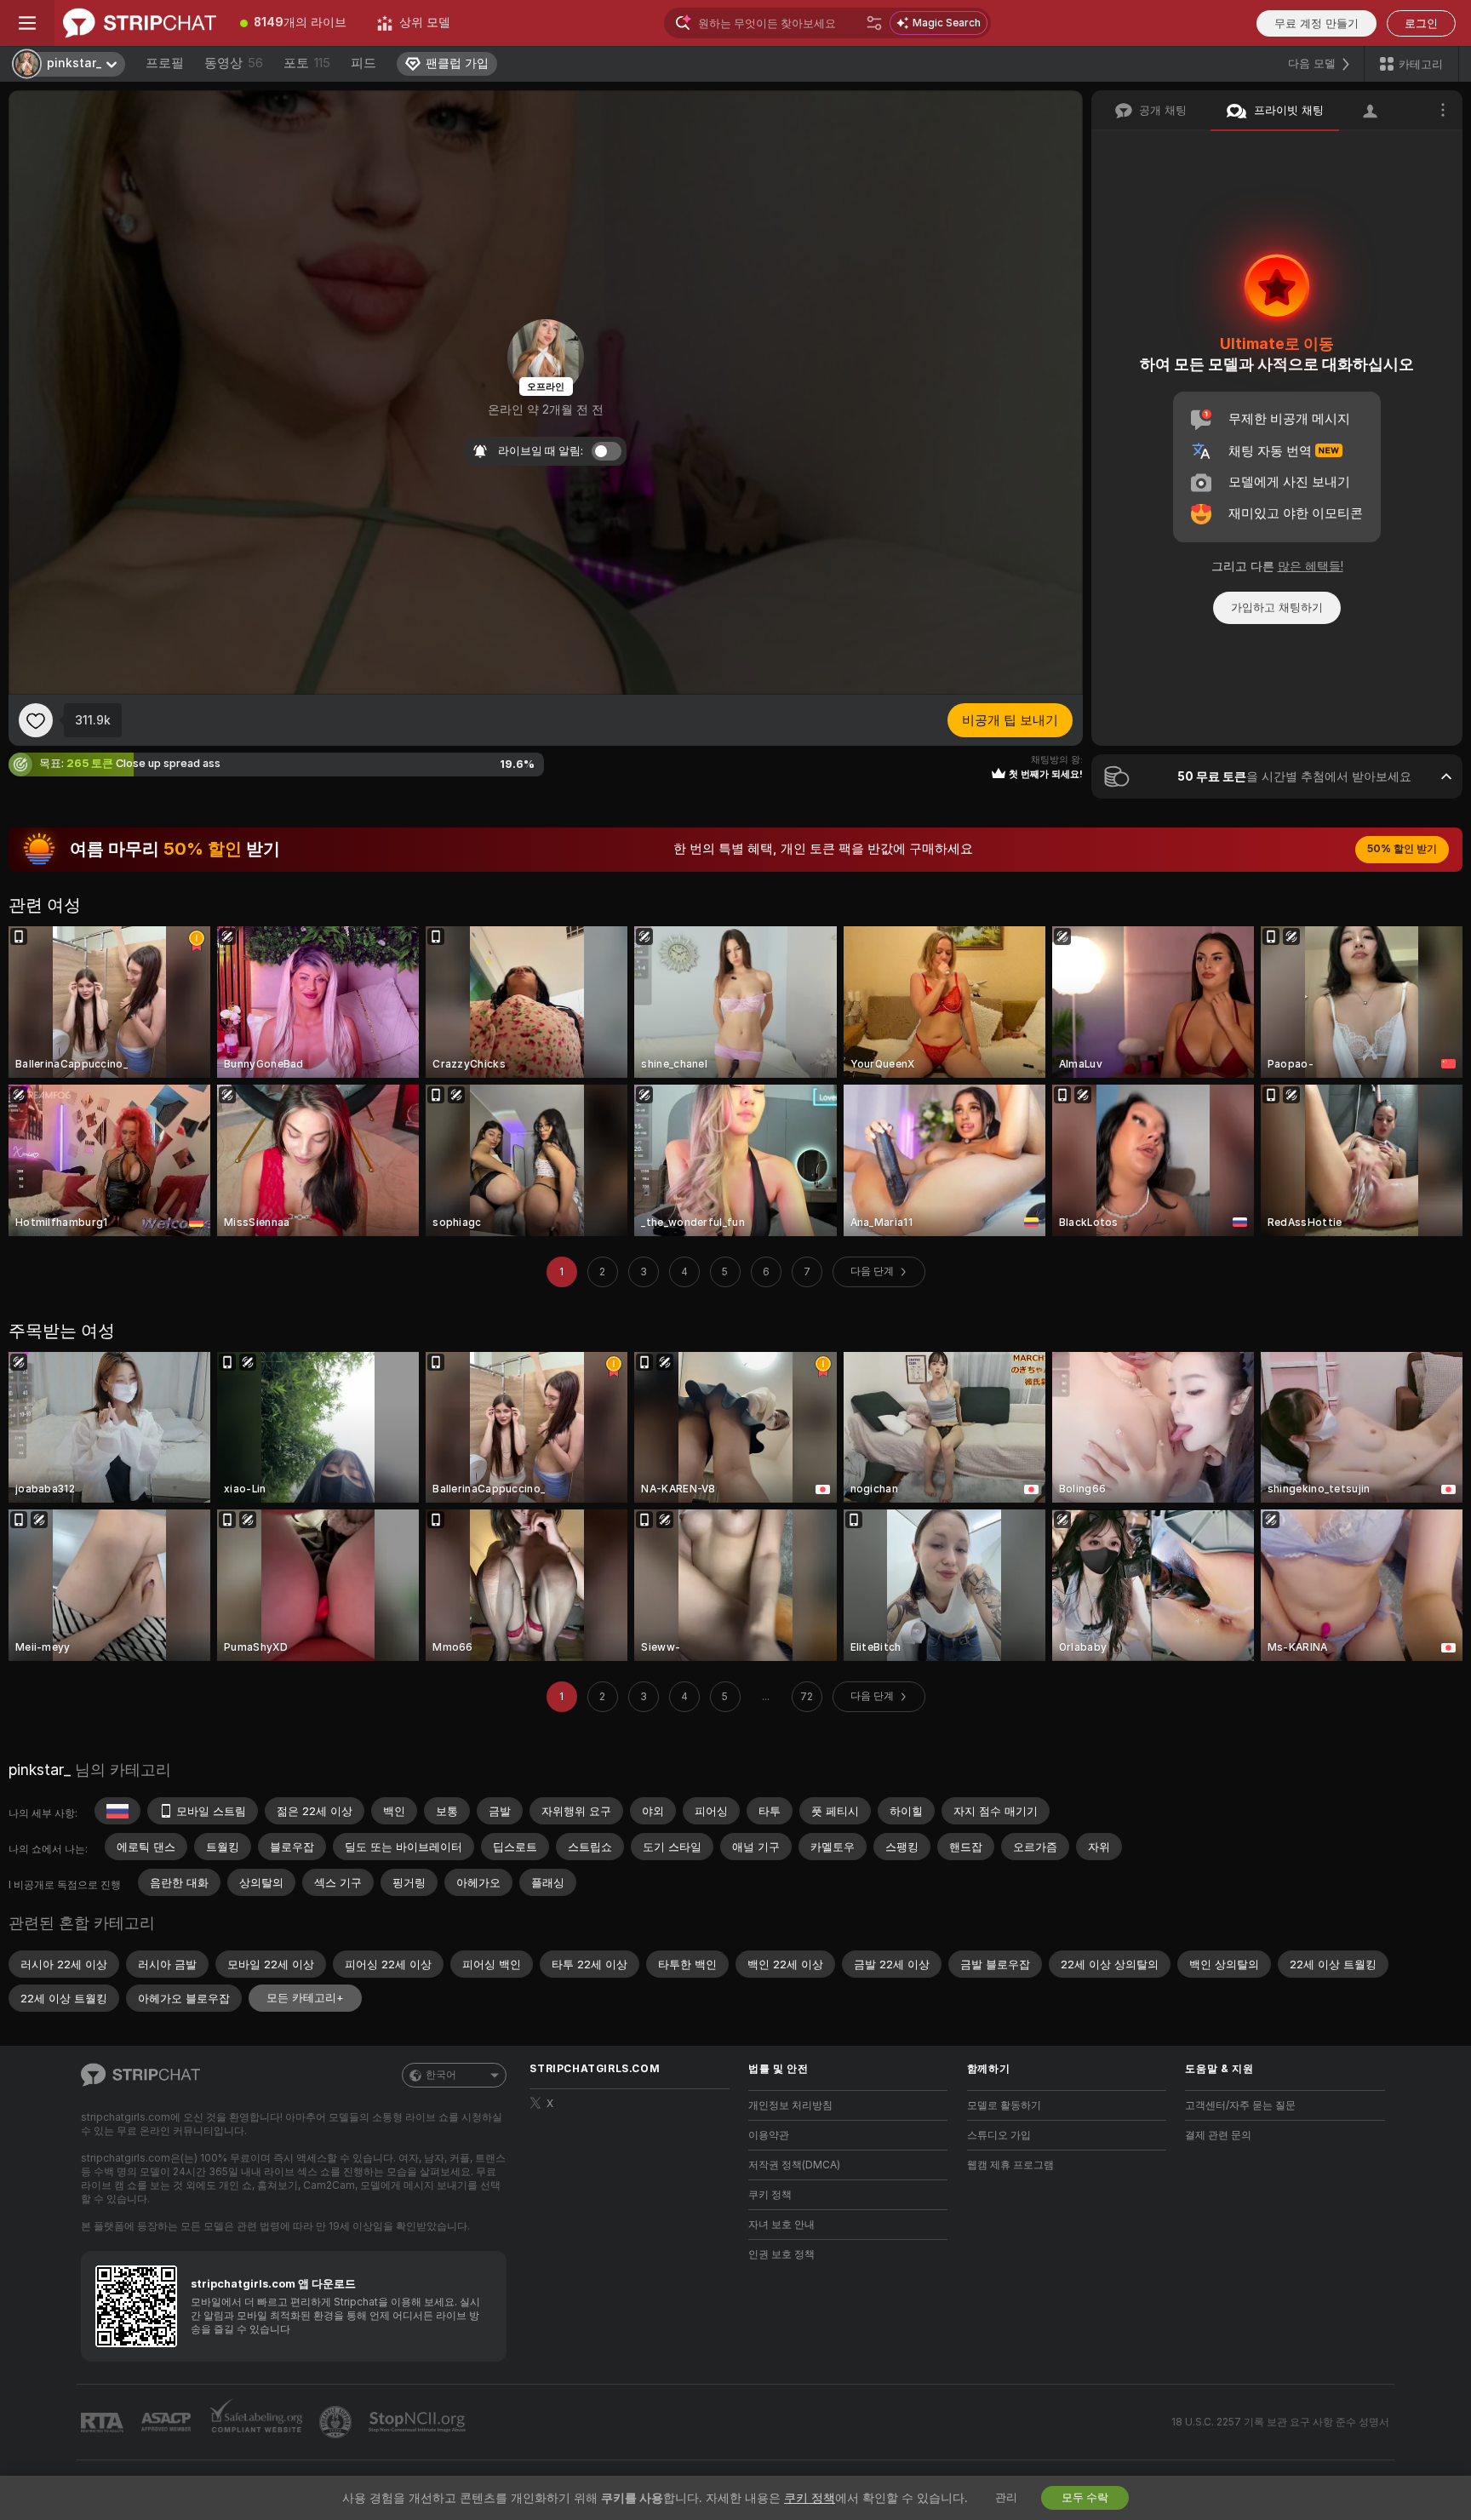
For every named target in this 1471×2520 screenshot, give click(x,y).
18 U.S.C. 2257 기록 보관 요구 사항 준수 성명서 (1280, 2422)
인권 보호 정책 (781, 2254)
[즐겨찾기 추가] (36, 720)
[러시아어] (117, 1811)
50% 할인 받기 (1402, 849)
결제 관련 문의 (1218, 2135)
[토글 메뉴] (27, 23)
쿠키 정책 (770, 2195)
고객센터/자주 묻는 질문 (1240, 2105)
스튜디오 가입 (999, 2135)
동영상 (234, 63)
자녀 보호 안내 (781, 2225)
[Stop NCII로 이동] (419, 2422)
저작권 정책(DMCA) (794, 2165)
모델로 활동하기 (1004, 2105)
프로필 (165, 63)
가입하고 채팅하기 (1277, 607)
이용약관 (769, 2135)
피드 (363, 63)
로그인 (1421, 23)
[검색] (874, 23)
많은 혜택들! (1311, 566)
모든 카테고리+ (305, 1998)
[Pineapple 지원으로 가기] (337, 2422)
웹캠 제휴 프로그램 (1010, 2165)
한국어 (441, 2075)
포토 (307, 63)
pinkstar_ (40, 1770)
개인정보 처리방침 (790, 2105)
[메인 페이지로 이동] (140, 23)
